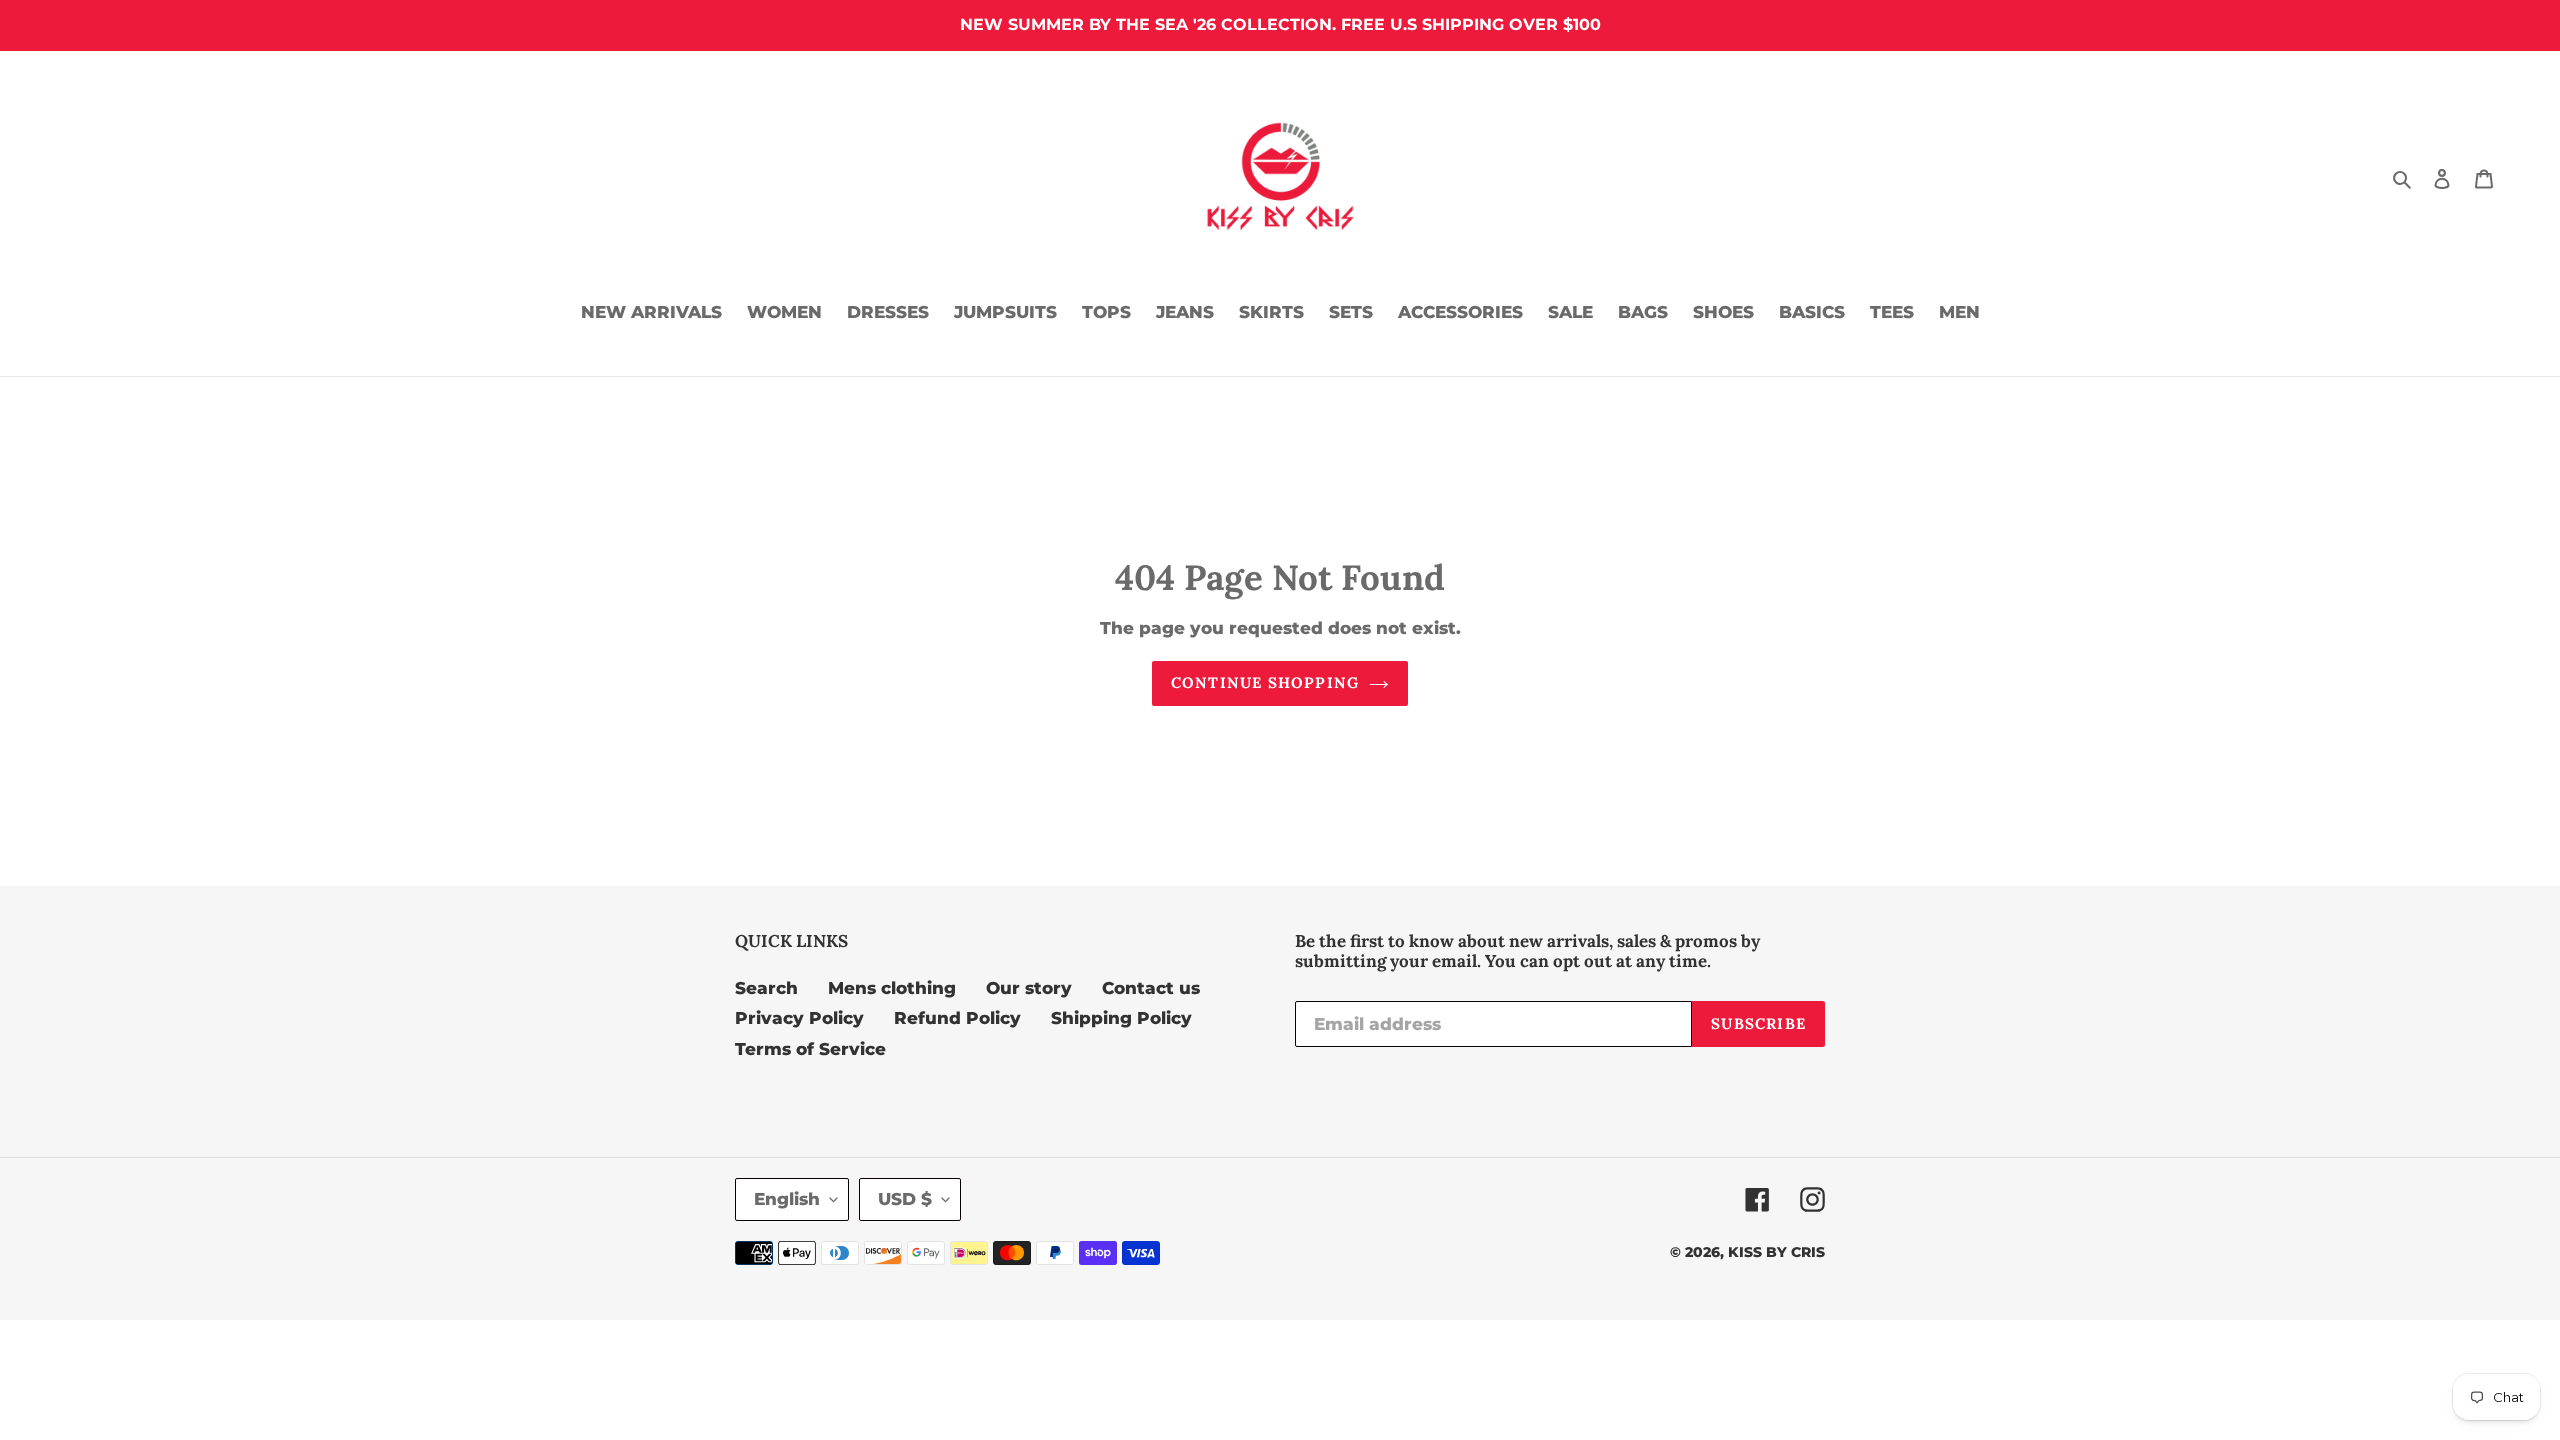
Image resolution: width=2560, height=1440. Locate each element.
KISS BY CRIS (1776, 1252)
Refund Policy (957, 1018)
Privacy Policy (799, 1018)
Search (766, 988)
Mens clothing (892, 988)
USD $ (905, 1199)
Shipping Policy (1121, 1018)
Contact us (1151, 988)
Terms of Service (810, 1049)
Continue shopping (1265, 682)
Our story (1029, 988)
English (787, 1199)
